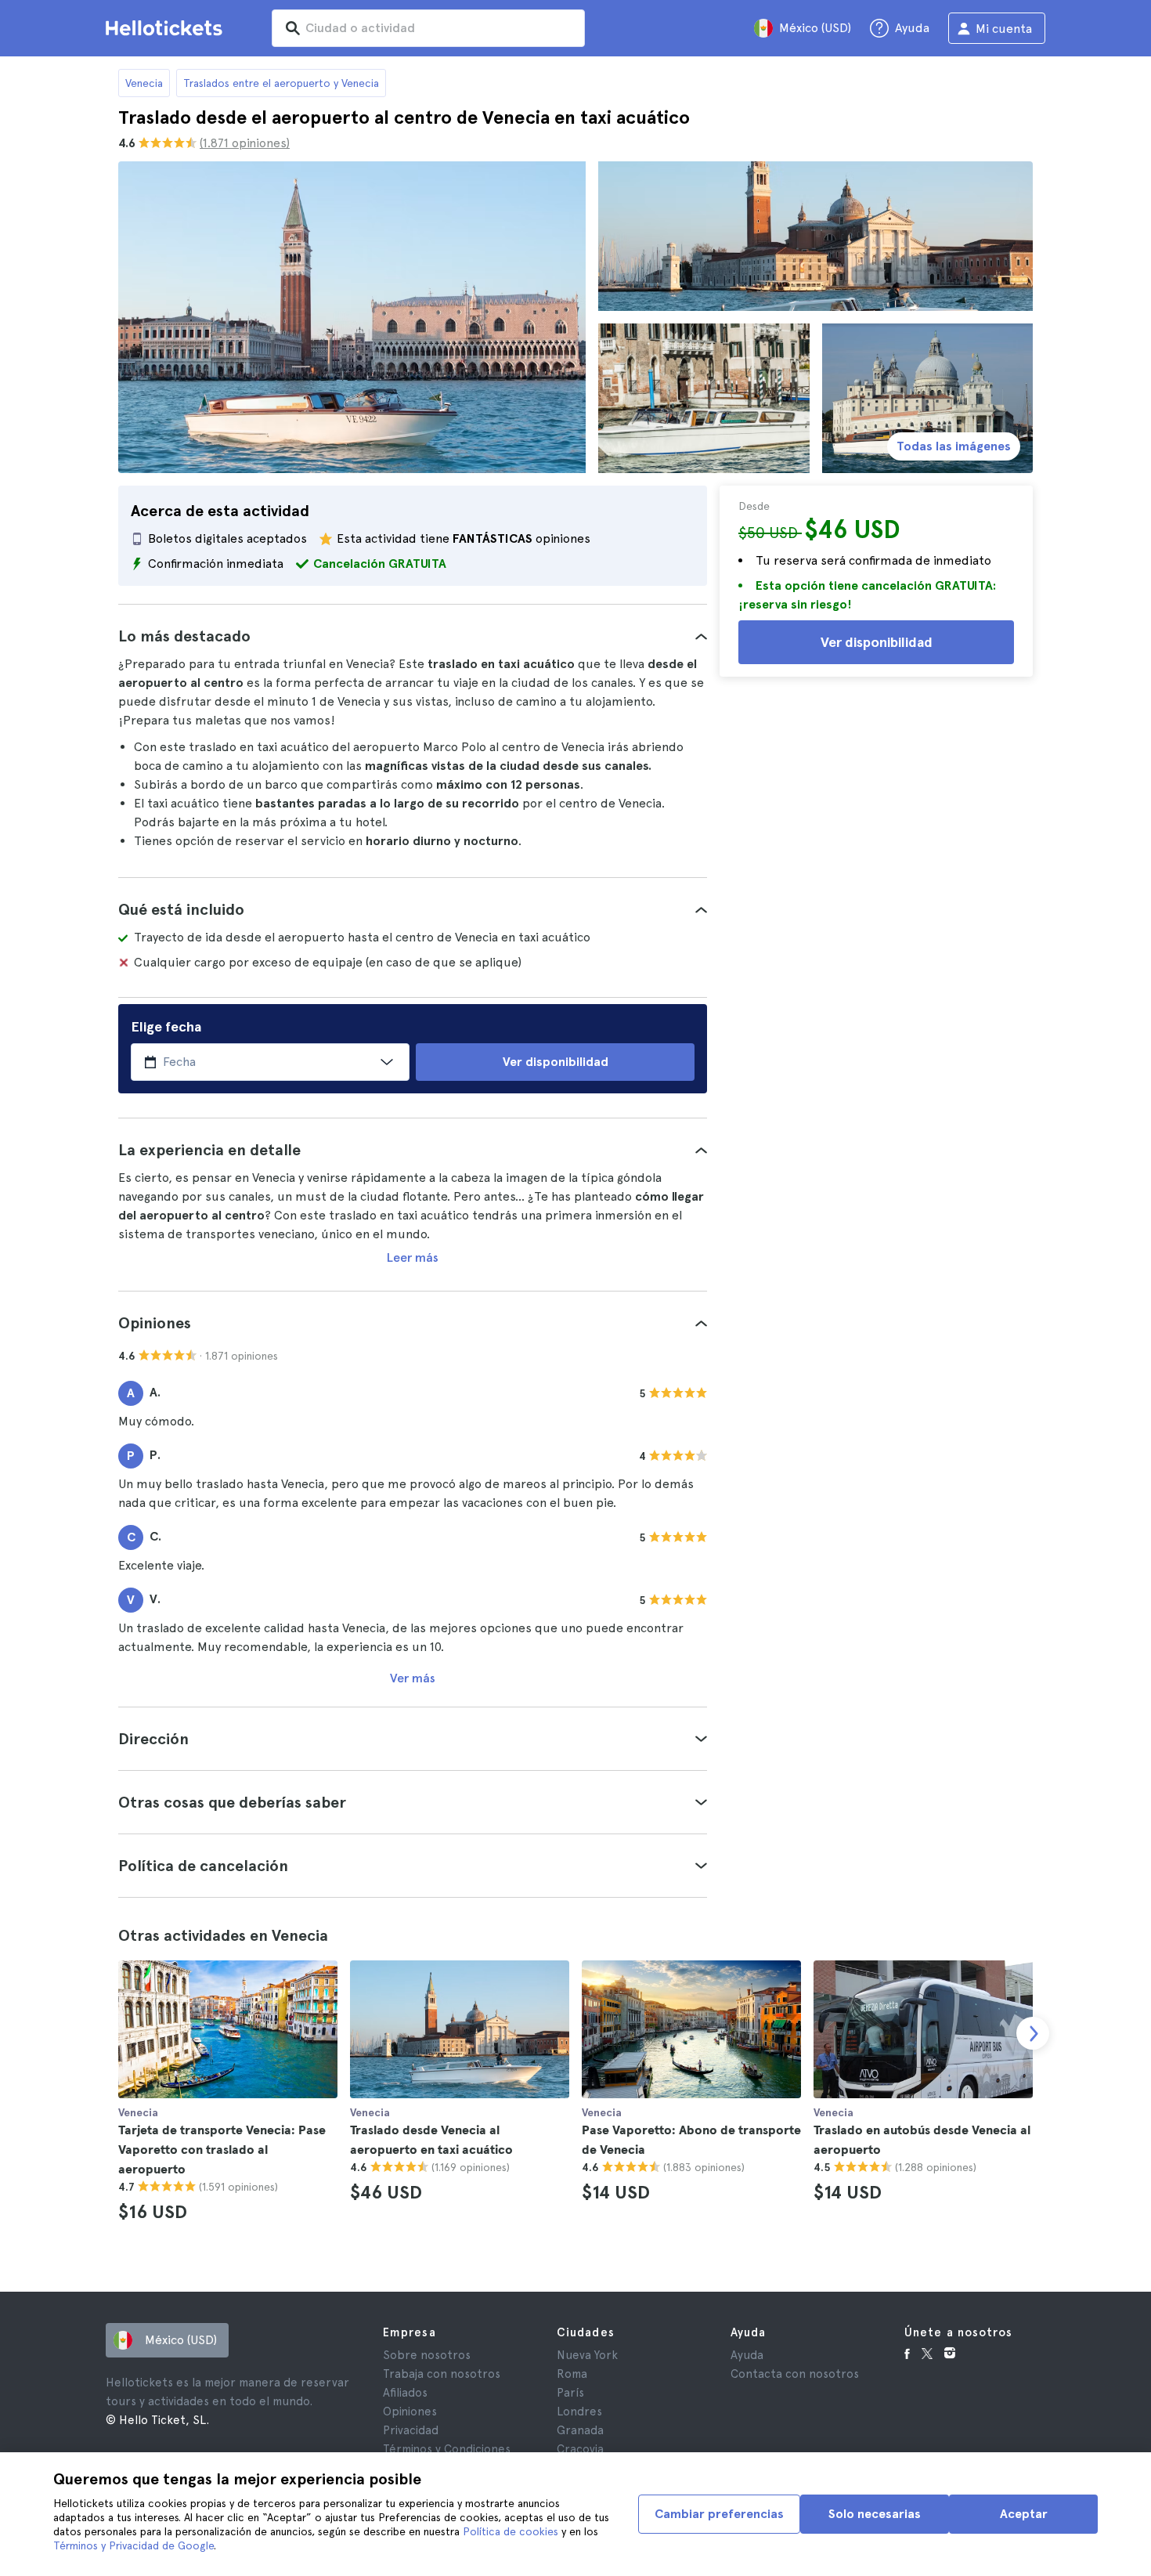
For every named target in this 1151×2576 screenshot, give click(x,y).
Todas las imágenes (954, 446)
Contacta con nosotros (795, 2374)
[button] (413, 636)
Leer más (413, 1257)
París (570, 2393)
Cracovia (580, 2449)
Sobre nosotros (427, 2355)
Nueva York (587, 2355)
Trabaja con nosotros (442, 2374)
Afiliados (405, 2393)
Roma (572, 2374)
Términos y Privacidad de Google (134, 2545)
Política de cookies (511, 2531)
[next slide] (1033, 2033)
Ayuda (747, 2355)
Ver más (413, 1678)
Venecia (144, 83)
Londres (579, 2412)
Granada (580, 2430)
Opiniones (410, 2412)
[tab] (413, 636)
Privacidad (411, 2430)
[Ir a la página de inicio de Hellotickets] (167, 28)
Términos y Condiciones (447, 2449)
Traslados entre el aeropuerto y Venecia (281, 83)
